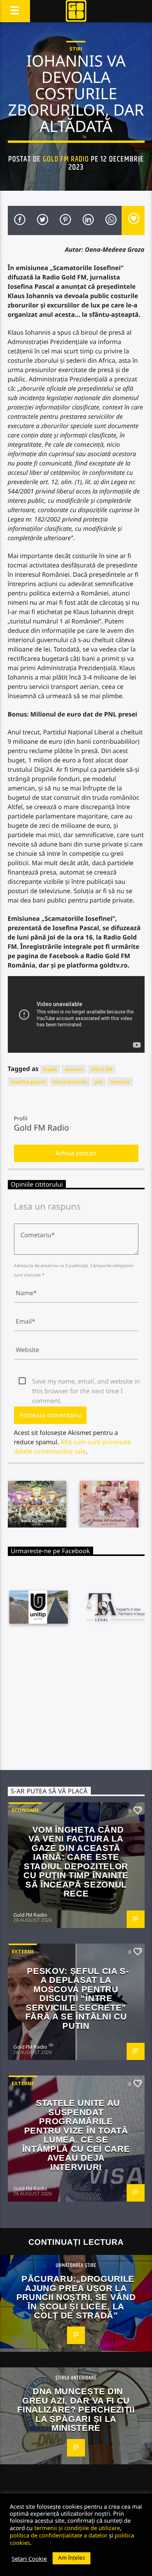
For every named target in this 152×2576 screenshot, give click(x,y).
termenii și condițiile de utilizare (77, 2528)
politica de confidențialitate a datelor (59, 2535)
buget (50, 1069)
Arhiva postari (76, 1153)
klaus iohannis (70, 1082)
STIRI (76, 49)
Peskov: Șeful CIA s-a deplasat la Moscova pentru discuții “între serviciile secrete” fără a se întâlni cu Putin (77, 1998)
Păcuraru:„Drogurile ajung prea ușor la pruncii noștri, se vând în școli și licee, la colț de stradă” (76, 2297)
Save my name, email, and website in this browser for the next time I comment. (86, 1382)
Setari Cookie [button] (29, 2558)
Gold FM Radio (66, 159)
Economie (25, 1810)
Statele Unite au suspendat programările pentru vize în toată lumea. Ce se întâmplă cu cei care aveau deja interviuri (76, 2135)
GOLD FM (102, 1069)
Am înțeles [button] (72, 2558)
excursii (74, 1069)
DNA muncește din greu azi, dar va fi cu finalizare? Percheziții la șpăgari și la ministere (76, 2410)
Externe (23, 1951)
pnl (98, 1082)
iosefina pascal (28, 1082)
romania (120, 1082)
